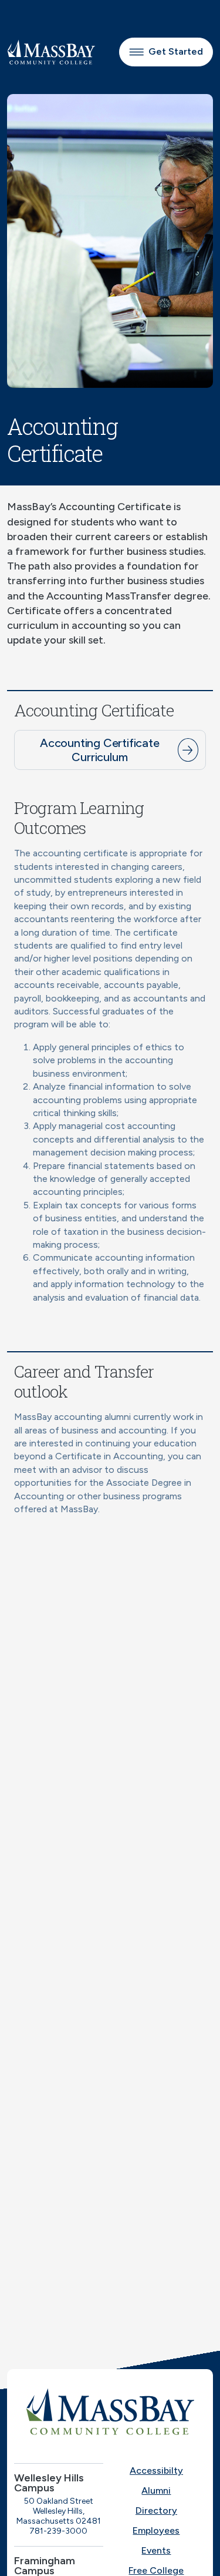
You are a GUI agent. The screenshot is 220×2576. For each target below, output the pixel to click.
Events (156, 2550)
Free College (156, 2570)
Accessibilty (156, 2471)
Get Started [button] (176, 51)
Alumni (156, 2490)
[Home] (110, 2411)
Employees (156, 2530)
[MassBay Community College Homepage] (51, 52)
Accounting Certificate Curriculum (100, 750)
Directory (156, 2510)
